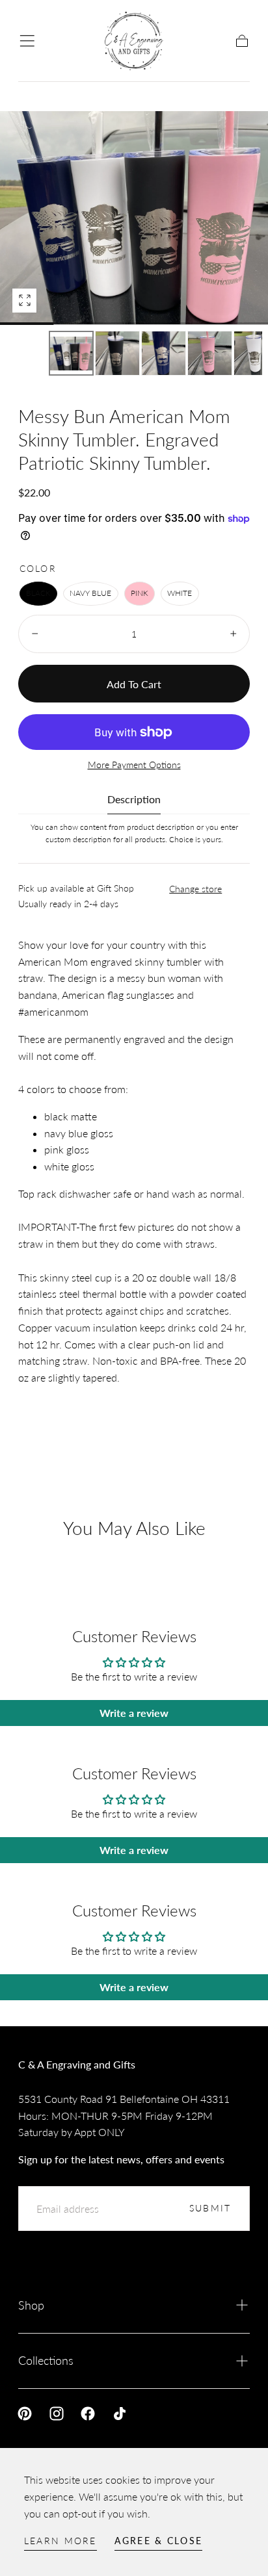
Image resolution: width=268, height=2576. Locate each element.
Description (134, 800)
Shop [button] (31, 2305)
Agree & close (158, 2541)
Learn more (60, 2541)
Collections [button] (46, 2360)
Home (32, 92)
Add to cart (134, 684)
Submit (210, 2208)
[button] (27, 41)
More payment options (134, 765)
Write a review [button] (134, 1713)
